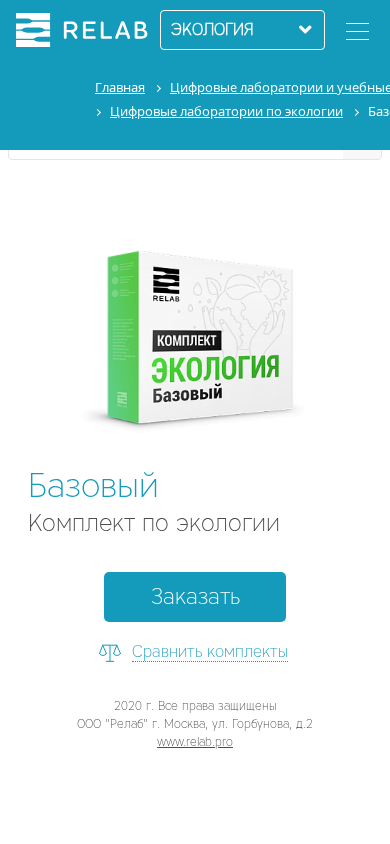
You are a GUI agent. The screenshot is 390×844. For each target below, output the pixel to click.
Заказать (195, 596)
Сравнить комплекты (210, 651)
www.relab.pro (195, 741)
